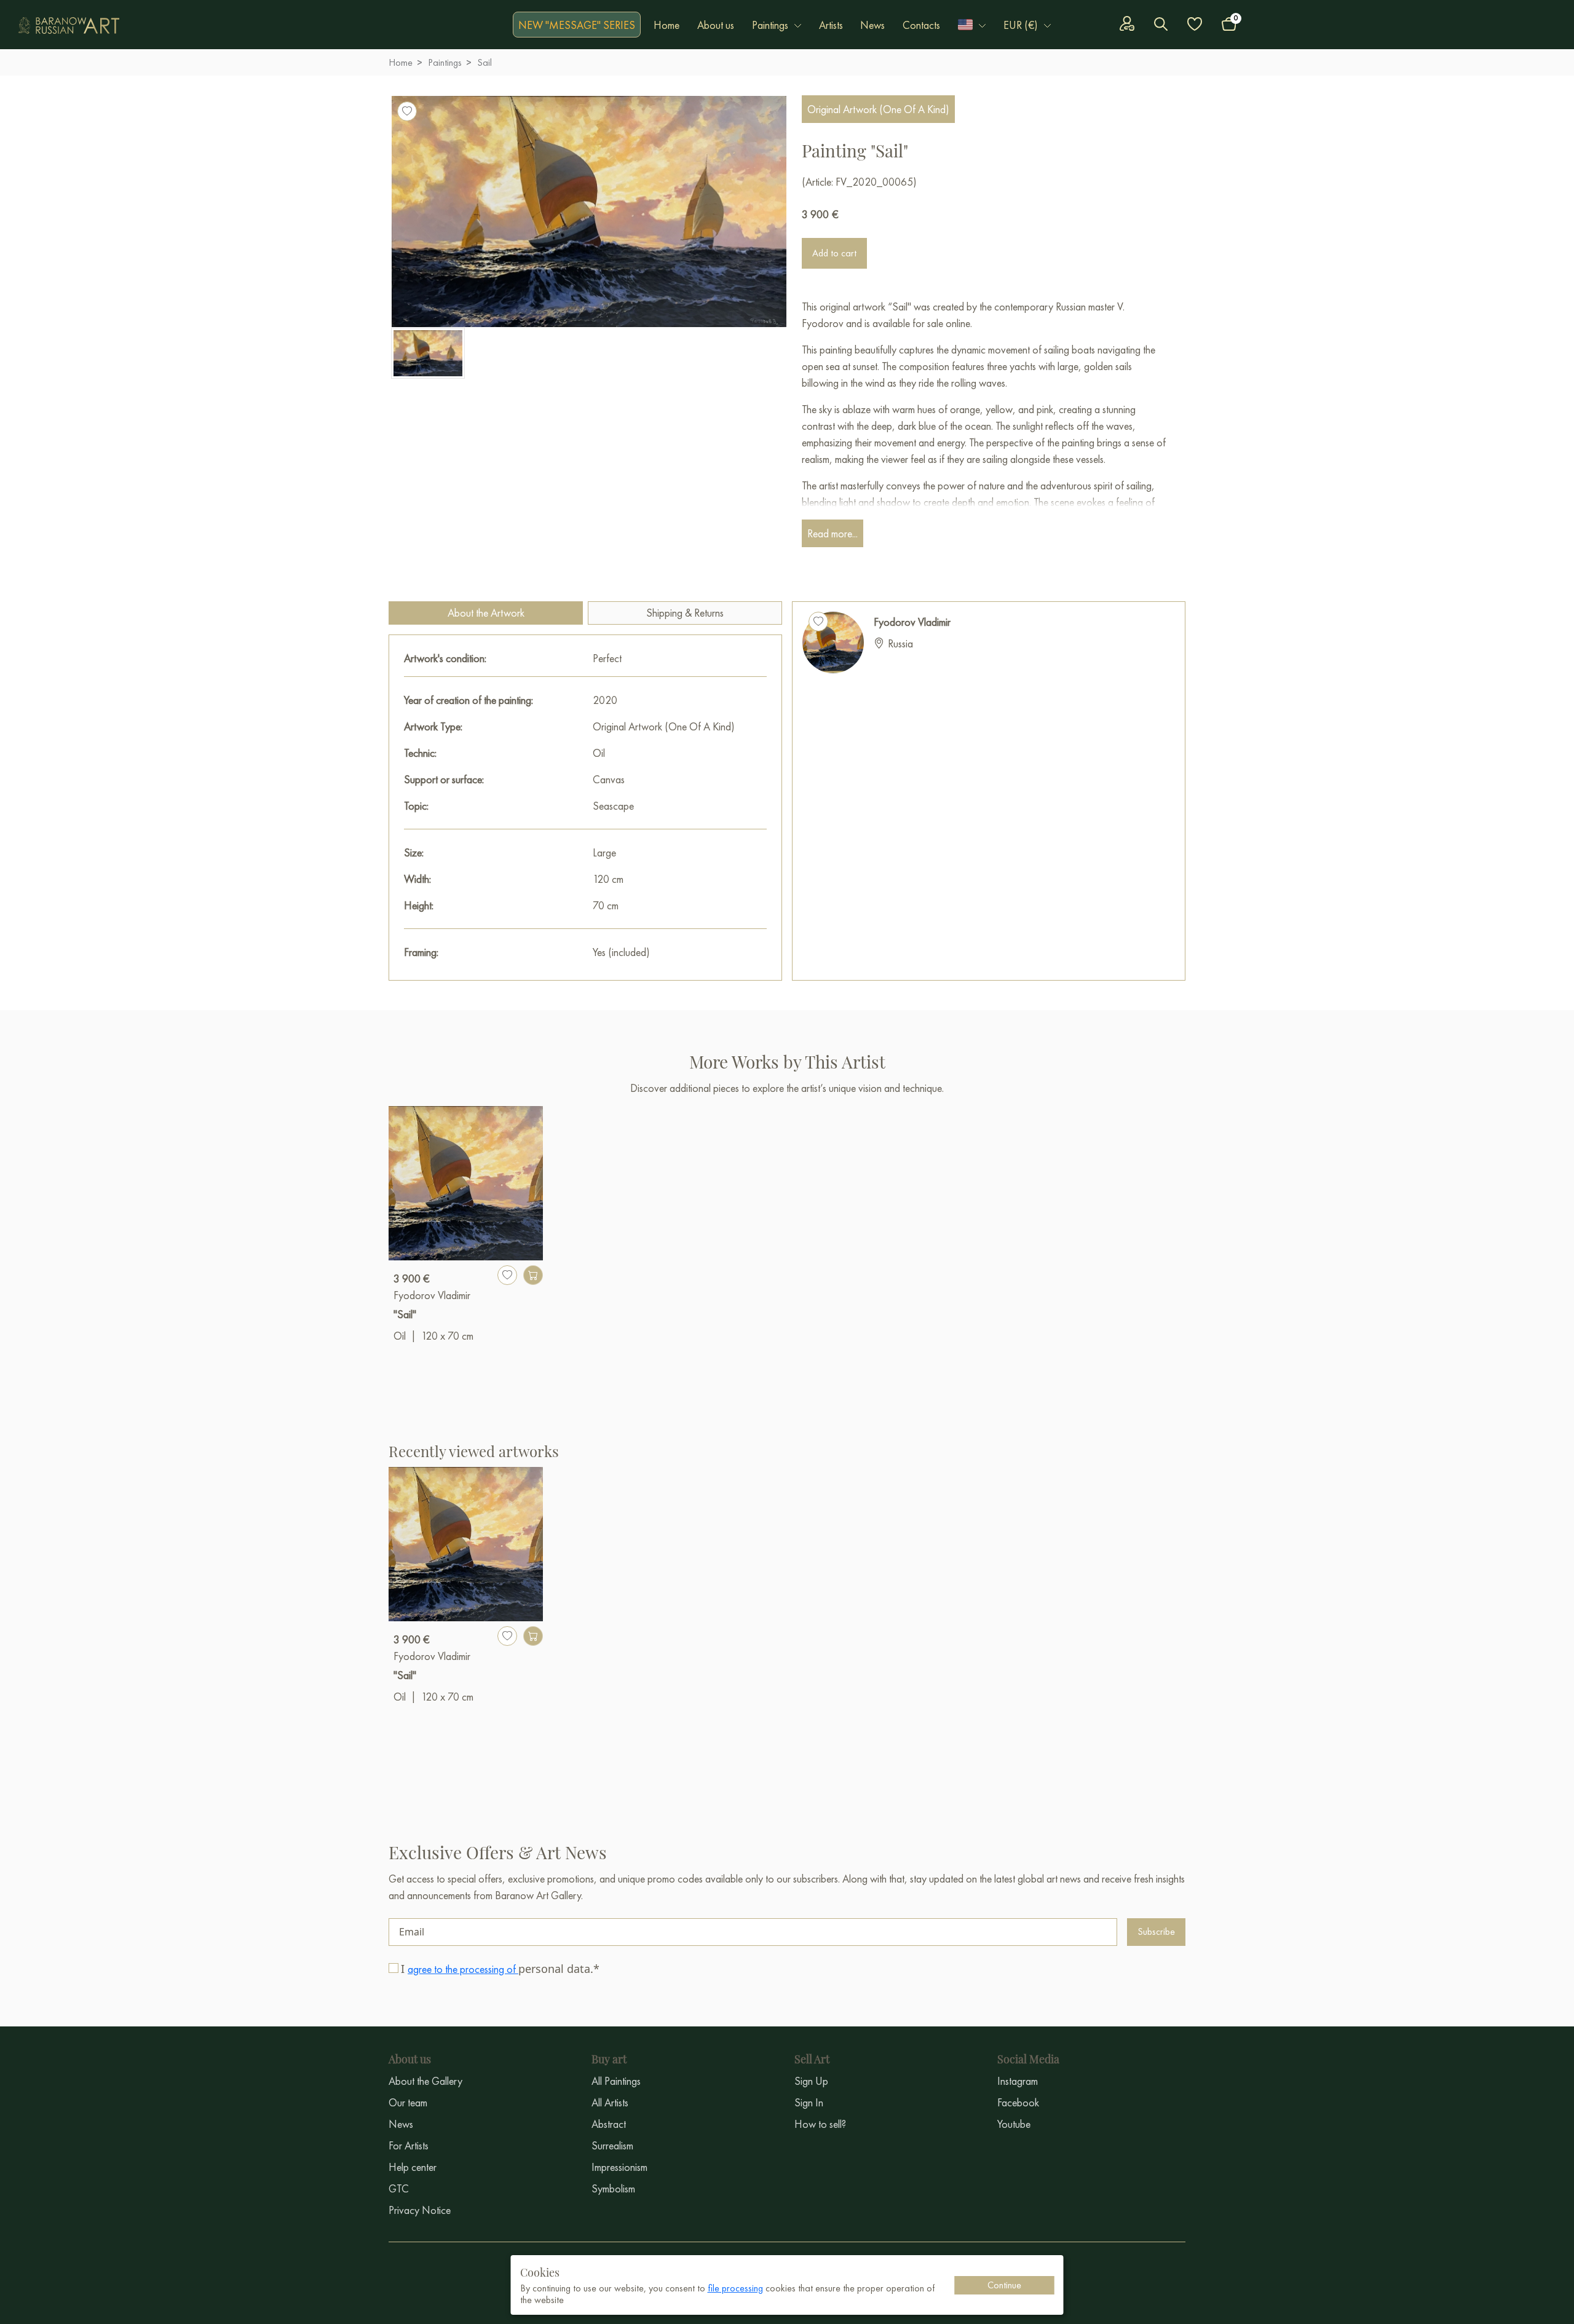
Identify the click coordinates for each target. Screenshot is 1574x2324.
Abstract (609, 2124)
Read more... (832, 533)
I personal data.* (500, 1969)
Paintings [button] (770, 25)
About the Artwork (486, 613)
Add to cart (834, 253)
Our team (408, 2102)
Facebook (1018, 2102)
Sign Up (811, 2081)
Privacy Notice (420, 2210)
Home (666, 25)
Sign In (809, 2102)
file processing (735, 2288)
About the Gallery (425, 2081)
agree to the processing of (463, 1969)
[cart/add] (533, 1275)
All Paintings (616, 2081)
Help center (413, 2167)
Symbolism (613, 2188)
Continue (1004, 2285)
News (872, 25)
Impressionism (619, 2167)
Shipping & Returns (685, 613)
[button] (972, 25)
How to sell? (820, 2124)
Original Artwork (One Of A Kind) (878, 109)
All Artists (610, 2102)
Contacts (921, 25)
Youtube (1014, 2124)
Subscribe (1156, 1931)
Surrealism (612, 2145)
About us (716, 25)
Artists (831, 25)
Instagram (1018, 2081)
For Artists (409, 2145)
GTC (399, 2188)
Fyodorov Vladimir (912, 622)
